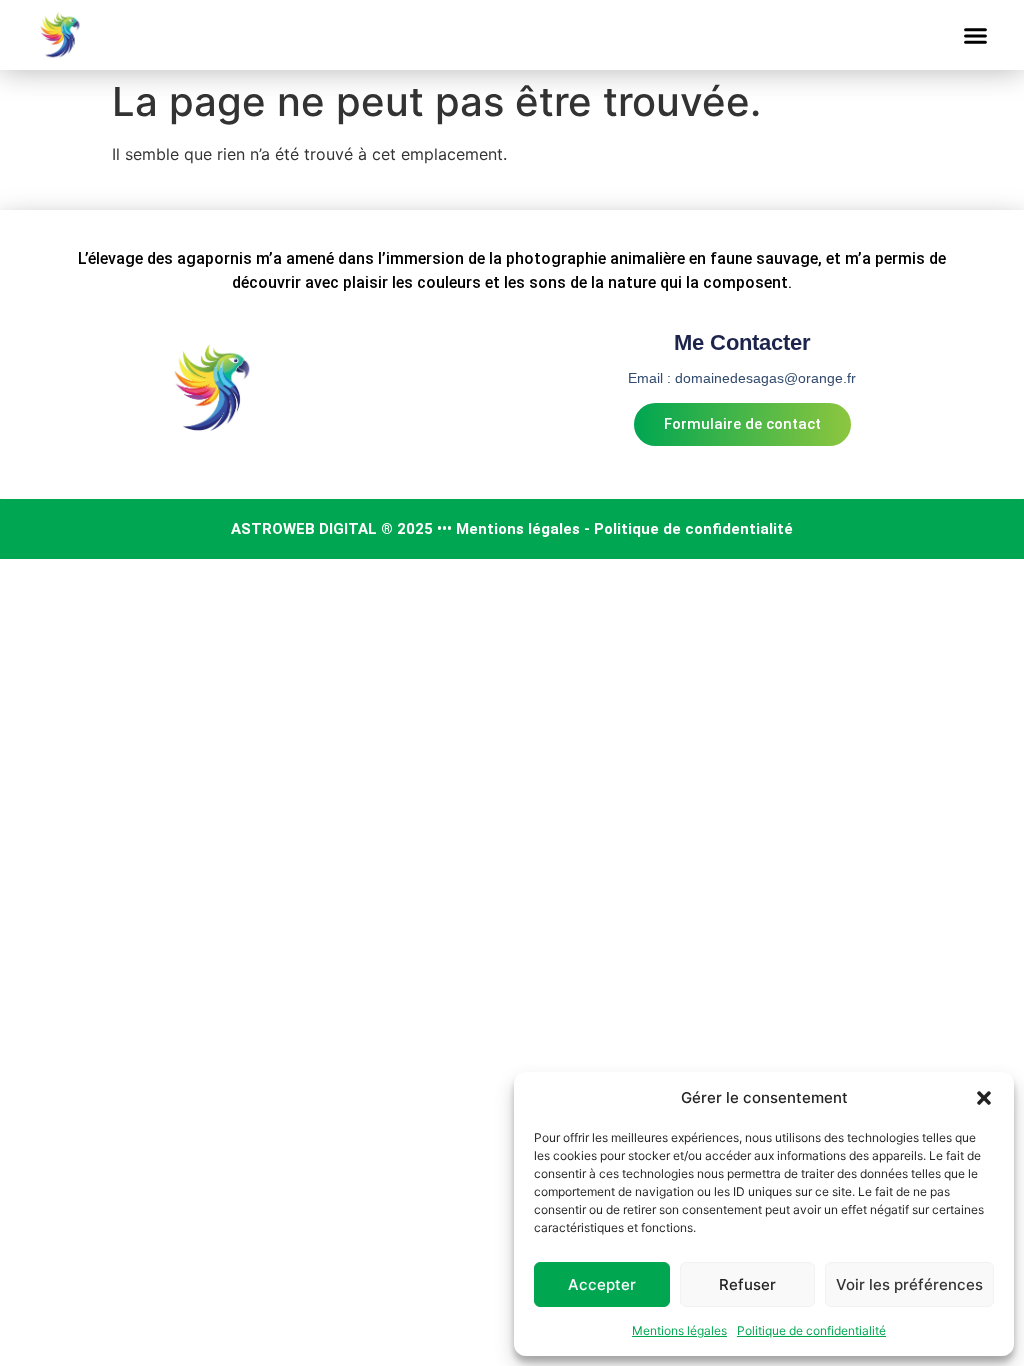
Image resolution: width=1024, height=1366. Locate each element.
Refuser (747, 1284)
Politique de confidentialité (811, 1330)
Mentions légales (679, 1330)
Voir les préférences (909, 1284)
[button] (984, 1098)
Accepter (602, 1284)
